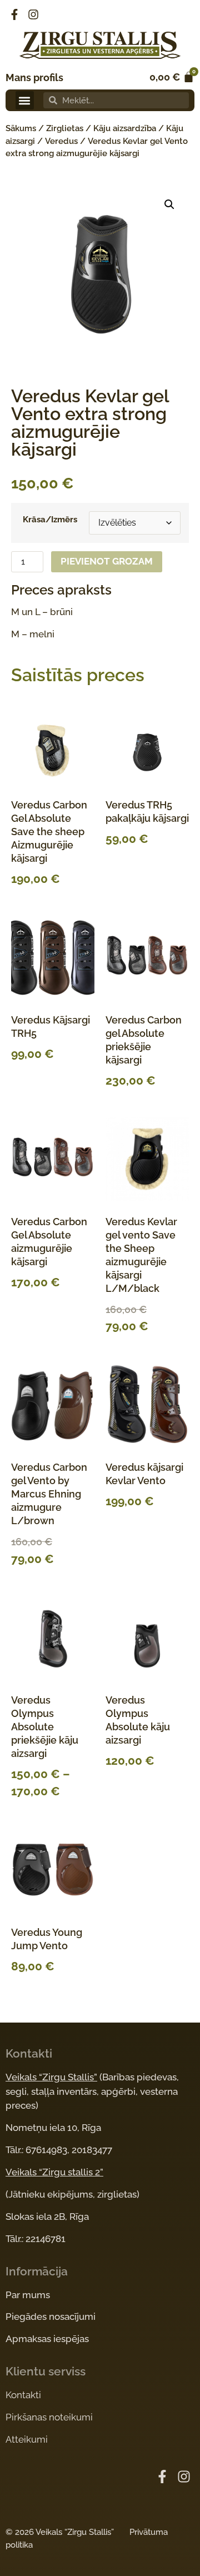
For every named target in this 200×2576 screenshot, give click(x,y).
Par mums (28, 2295)
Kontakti (23, 2395)
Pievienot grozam (107, 561)
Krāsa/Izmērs (50, 520)
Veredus (61, 141)
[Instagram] (33, 14)
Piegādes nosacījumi (51, 2317)
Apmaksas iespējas (47, 2339)
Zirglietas (65, 128)
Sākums (21, 128)
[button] (25, 100)
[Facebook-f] (14, 14)
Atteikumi (27, 2439)
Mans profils (34, 78)
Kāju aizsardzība (125, 128)
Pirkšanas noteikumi (49, 2417)
